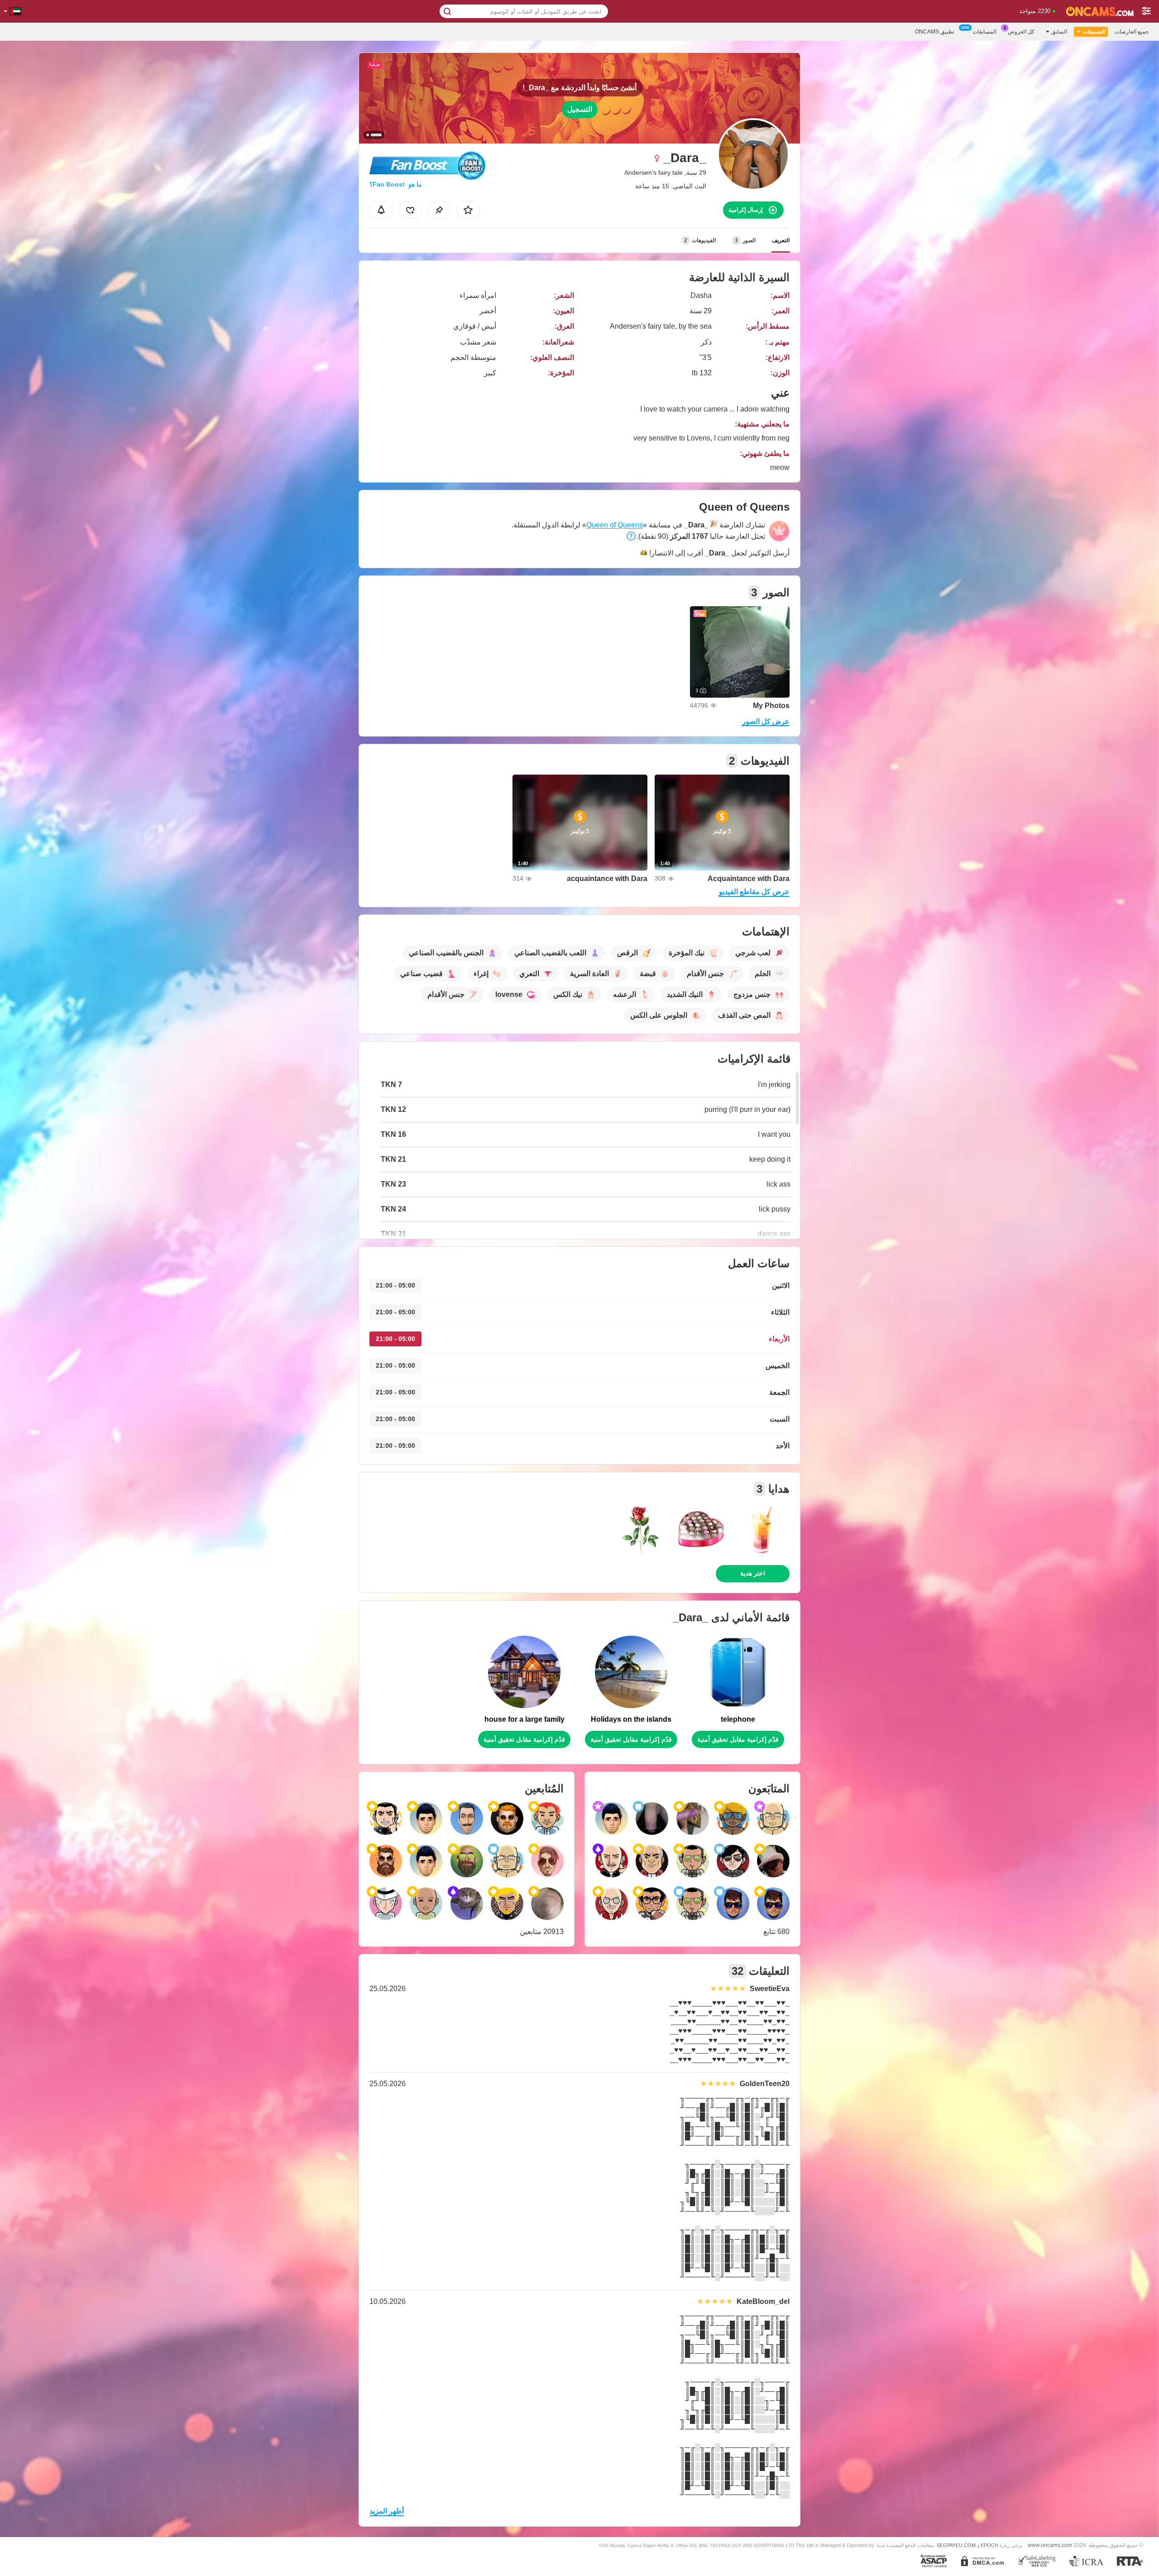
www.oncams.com (1050, 2545)
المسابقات (984, 32)
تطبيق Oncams (935, 32)
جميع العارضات (1132, 32)
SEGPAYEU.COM (956, 2545)
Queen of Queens (615, 525)
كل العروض (1021, 32)
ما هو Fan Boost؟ (396, 184)
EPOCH (989, 2545)
